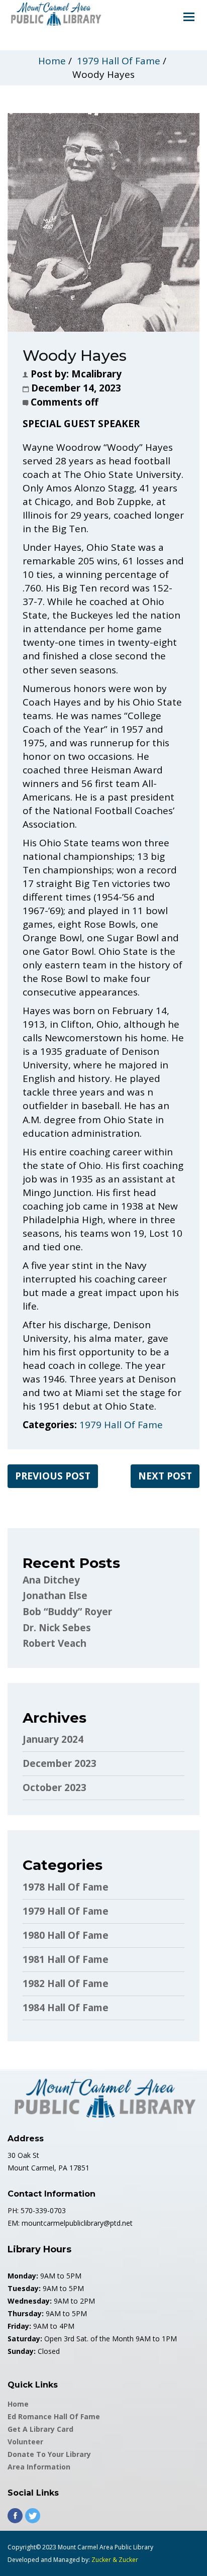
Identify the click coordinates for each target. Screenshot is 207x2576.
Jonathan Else (55, 1596)
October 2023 (55, 1788)
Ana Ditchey (51, 1580)
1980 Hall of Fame (66, 1935)
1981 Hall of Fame (66, 1959)
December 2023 (60, 1763)
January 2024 (53, 1739)
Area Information (39, 2467)
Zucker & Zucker (115, 2560)
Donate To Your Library (49, 2454)
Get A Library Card (40, 2429)
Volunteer (25, 2442)
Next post (165, 1476)
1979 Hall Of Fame (119, 61)
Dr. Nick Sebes (57, 1628)
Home (52, 61)
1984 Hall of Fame (66, 2008)
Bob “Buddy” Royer (67, 1612)
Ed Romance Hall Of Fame (54, 2416)
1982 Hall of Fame (66, 1984)
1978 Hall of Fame (66, 1887)
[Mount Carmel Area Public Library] (55, 13)
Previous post (53, 1476)
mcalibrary (96, 374)
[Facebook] (15, 2516)
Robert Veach (55, 1643)
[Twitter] (33, 2516)
